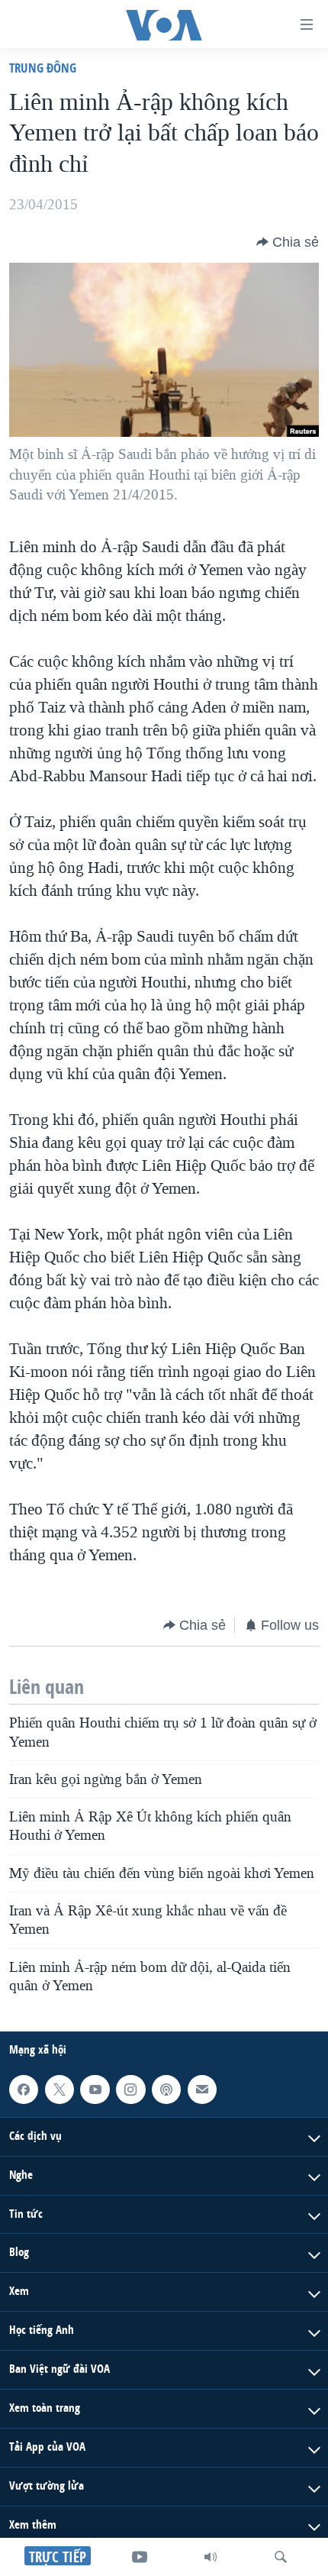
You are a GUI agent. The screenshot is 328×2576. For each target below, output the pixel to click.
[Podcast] (166, 2090)
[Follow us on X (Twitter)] (59, 2090)
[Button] (288, 242)
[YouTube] (140, 2557)
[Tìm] (281, 2557)
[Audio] (211, 2557)
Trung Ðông (43, 68)
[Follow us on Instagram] (130, 2090)
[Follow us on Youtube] (95, 2090)
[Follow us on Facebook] (24, 2090)
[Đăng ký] (202, 2090)
